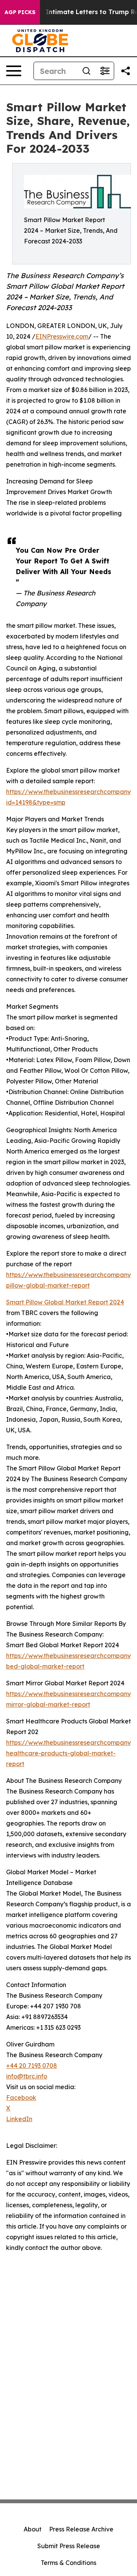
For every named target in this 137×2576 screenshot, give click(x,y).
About (33, 2529)
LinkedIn (19, 2119)
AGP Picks (20, 12)
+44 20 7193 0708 (32, 2066)
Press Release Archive (81, 2529)
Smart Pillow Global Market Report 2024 (65, 1302)
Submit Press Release (69, 2546)
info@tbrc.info (27, 2076)
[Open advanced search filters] (105, 71)
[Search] (86, 71)
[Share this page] (126, 71)
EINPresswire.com (62, 336)
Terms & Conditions (68, 2563)
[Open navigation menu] (14, 71)
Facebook (21, 2098)
